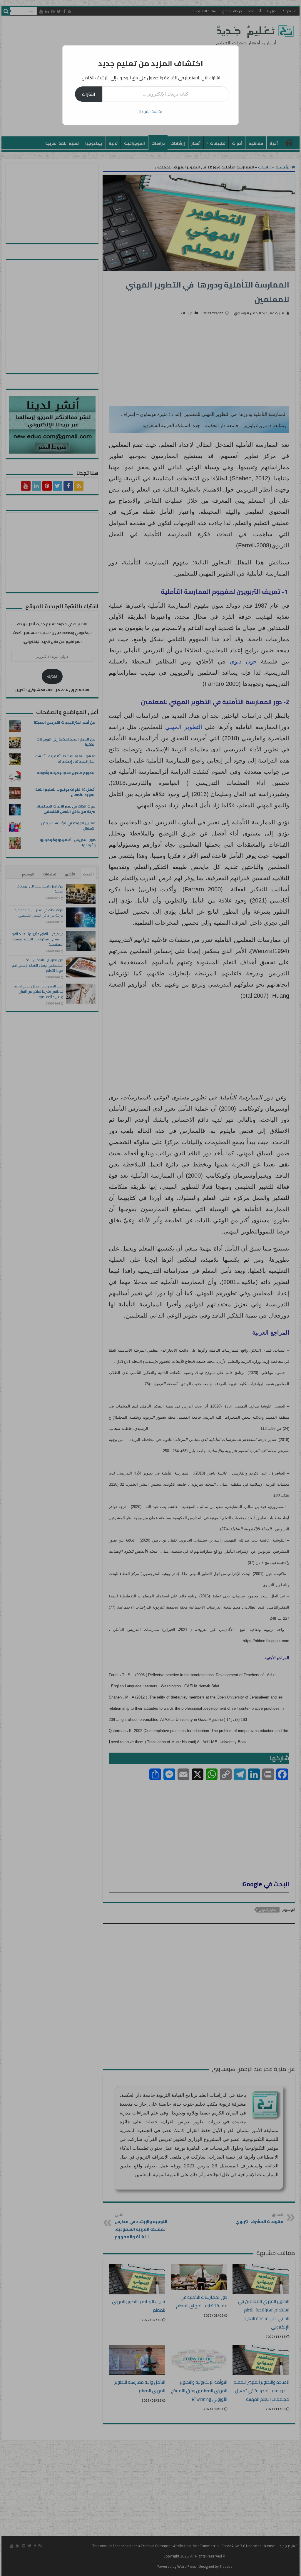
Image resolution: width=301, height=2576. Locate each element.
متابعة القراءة (150, 111)
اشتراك (89, 94)
